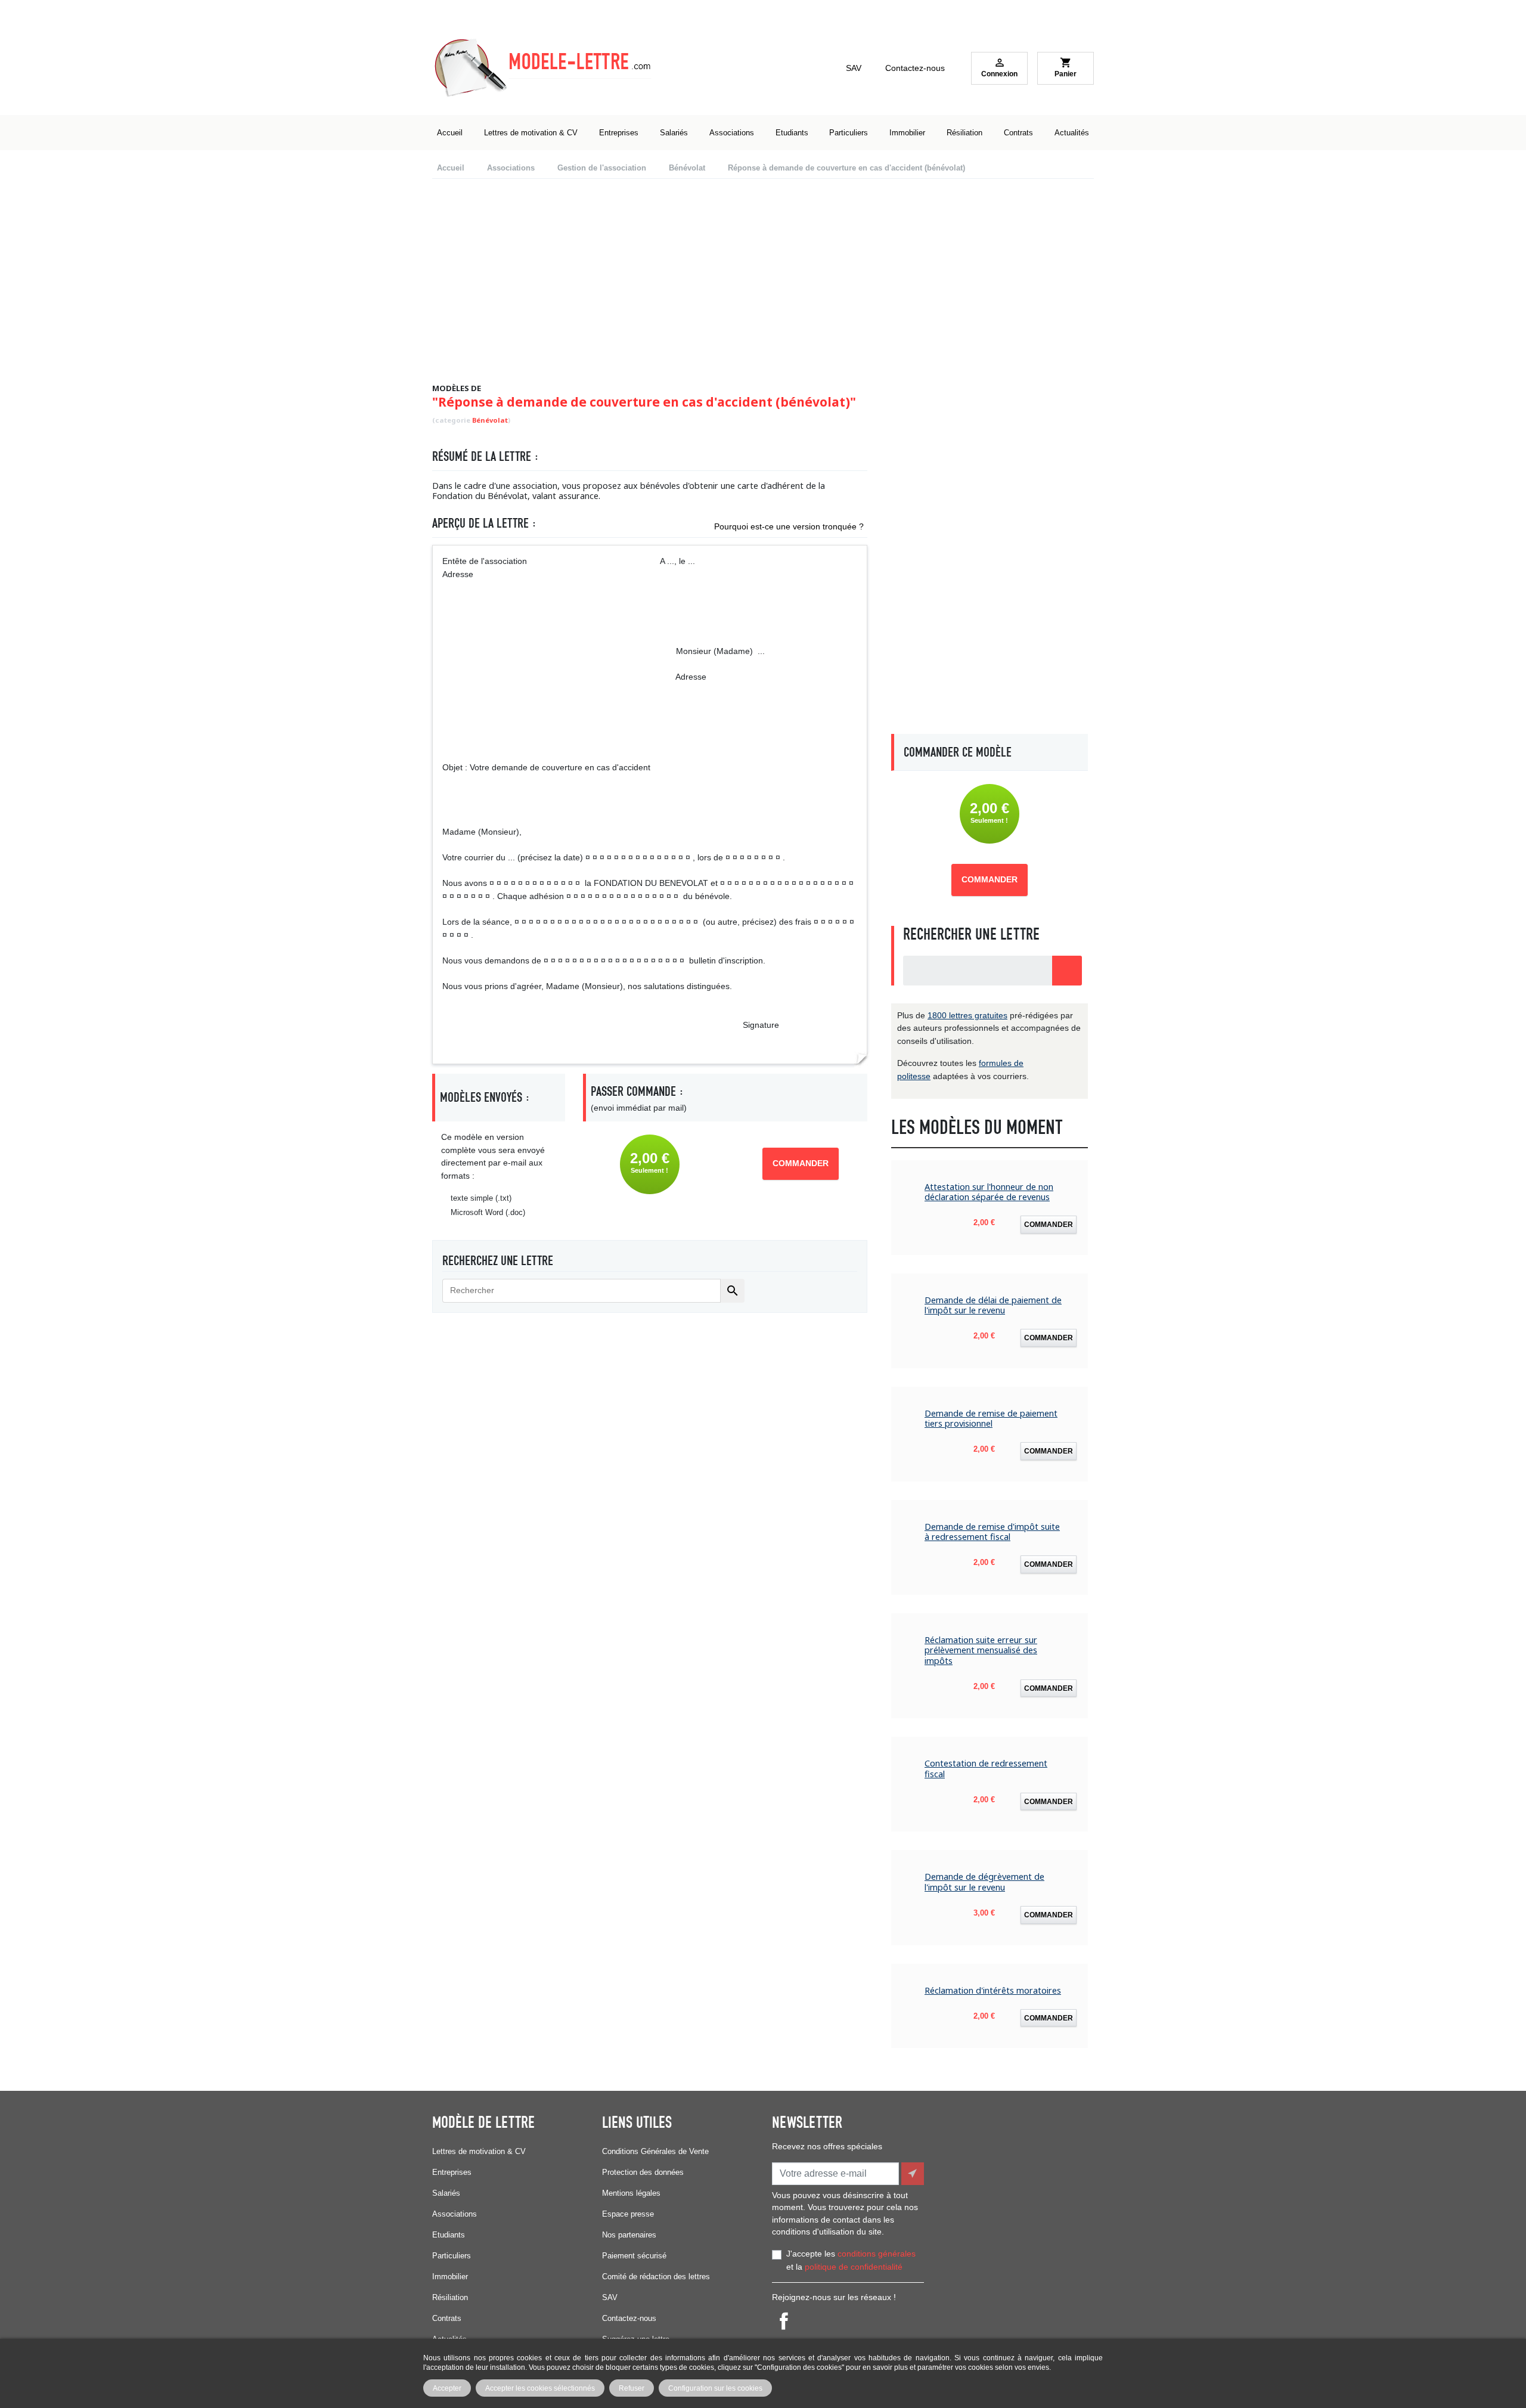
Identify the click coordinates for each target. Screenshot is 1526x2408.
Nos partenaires (629, 2235)
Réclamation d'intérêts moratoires (993, 1990)
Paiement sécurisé (634, 2256)
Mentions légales (631, 2193)
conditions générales (877, 2254)
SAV (854, 68)
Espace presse (628, 2214)
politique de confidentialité (854, 2267)
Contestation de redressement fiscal (986, 1769)
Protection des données (643, 2172)
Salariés (446, 2193)
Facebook (784, 2321)
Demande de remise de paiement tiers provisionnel (991, 1419)
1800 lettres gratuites (967, 1015)
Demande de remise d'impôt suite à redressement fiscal (992, 1532)
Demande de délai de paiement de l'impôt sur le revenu (993, 1305)
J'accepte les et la (851, 2260)
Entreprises (452, 2172)
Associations (455, 2214)
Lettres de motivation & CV (479, 2151)
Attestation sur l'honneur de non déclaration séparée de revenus (989, 1192)
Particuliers (452, 2256)
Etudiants (449, 2235)
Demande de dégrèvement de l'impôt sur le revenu (984, 1882)
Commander (801, 1163)
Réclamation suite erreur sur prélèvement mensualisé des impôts (981, 1650)
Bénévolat (490, 420)
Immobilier (450, 2277)
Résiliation (450, 2297)
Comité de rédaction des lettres (656, 2277)
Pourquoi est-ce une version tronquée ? (789, 526)
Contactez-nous (915, 68)
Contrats (447, 2318)
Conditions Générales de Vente (655, 2151)
